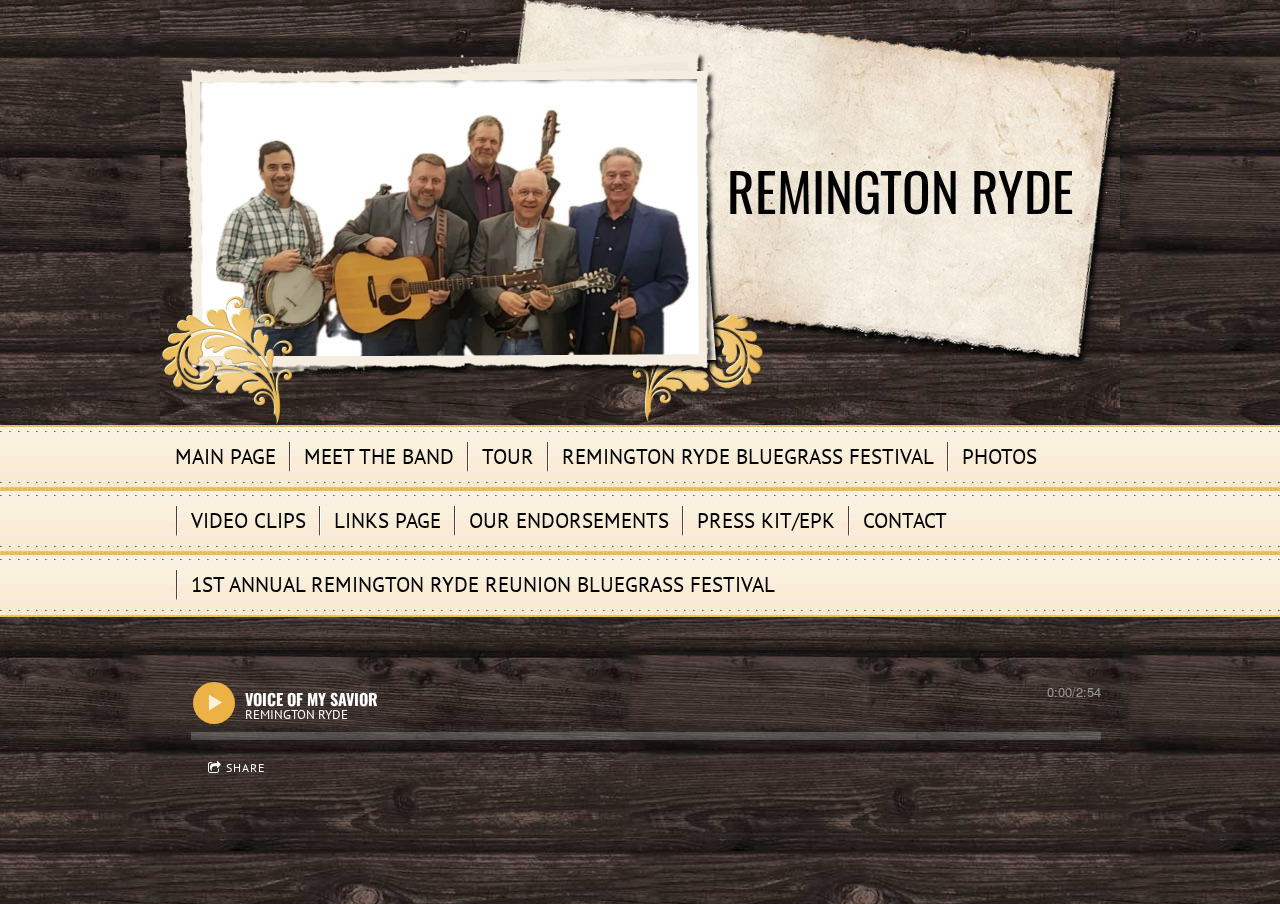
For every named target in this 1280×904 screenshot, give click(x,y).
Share (245, 767)
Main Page (225, 456)
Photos (999, 456)
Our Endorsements (569, 520)
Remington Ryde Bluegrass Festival (748, 456)
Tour (508, 456)
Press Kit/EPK (766, 520)
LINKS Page (387, 520)
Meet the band (379, 456)
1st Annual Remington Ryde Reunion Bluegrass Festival (483, 584)
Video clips (248, 520)
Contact (905, 520)
